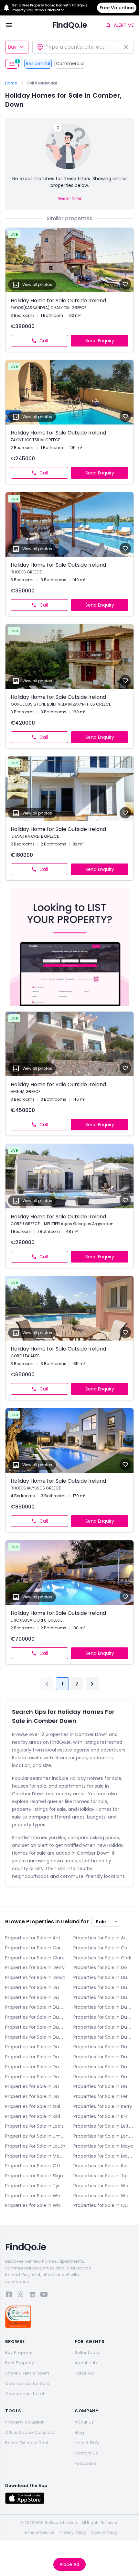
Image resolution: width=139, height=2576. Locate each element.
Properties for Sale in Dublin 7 (104, 2017)
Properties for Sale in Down (35, 1977)
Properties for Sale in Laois (34, 2126)
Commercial (70, 63)
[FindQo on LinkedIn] (32, 2295)
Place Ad (69, 2564)
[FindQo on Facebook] (9, 2295)
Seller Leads (88, 2352)
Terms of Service (38, 2532)
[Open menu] (9, 25)
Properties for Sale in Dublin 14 (35, 2057)
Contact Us (86, 2453)
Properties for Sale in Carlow (35, 1948)
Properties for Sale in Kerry (103, 2106)
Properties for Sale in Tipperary (104, 2176)
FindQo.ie (70, 25)
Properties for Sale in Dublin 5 (35, 2007)
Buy (12, 47)
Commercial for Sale (27, 2383)
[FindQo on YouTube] (44, 2295)
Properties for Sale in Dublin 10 (35, 2037)
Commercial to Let (25, 2394)
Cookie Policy (104, 2532)
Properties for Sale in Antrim (35, 1938)
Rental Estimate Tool (27, 2443)
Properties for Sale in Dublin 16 (35, 2067)
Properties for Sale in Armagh (104, 1938)
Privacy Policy (73, 2532)
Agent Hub (86, 2363)
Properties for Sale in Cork (102, 1958)
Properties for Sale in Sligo (34, 2176)
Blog (79, 2432)
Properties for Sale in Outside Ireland (104, 2205)
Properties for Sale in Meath (35, 2156)
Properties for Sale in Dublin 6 (104, 2007)
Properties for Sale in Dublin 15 (104, 2057)
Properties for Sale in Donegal (104, 1967)
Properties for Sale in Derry (35, 1967)
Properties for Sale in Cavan (104, 1948)
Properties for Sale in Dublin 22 (35, 2086)
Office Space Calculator (31, 2432)
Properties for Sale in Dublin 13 (104, 2047)
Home (11, 83)
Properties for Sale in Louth (35, 2146)
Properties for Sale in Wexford (104, 2196)
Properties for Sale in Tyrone (35, 2186)
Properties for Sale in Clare (35, 1958)
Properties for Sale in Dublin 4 (104, 1997)
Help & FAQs (88, 2443)
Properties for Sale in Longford (104, 2136)
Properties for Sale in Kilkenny (104, 2116)
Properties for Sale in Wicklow (35, 2205)
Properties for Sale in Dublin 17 (104, 2067)
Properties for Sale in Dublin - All (104, 1977)
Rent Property (20, 2363)
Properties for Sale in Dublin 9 (104, 2027)
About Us (84, 2422)
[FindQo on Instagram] (21, 2295)
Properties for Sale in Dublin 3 (35, 1997)
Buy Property (19, 2352)
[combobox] (83, 47)
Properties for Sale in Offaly (35, 2166)
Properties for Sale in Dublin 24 (104, 2086)
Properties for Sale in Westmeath (35, 2196)
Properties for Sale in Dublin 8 (35, 2027)
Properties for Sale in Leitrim (104, 2126)
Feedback (85, 2463)
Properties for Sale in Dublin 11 (104, 2037)
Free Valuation (117, 8)
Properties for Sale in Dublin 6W (35, 2017)
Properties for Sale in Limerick (35, 2136)
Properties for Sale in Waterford (104, 2186)
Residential (38, 63)
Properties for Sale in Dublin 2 (104, 1987)
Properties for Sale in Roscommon (104, 2166)
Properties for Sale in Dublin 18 (35, 2077)
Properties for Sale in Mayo (103, 2146)
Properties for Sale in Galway (35, 2106)
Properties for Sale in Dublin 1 (35, 1987)
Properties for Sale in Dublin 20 (104, 2077)
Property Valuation (25, 2422)
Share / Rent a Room (27, 2373)
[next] (92, 1684)
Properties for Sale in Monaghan (104, 2156)
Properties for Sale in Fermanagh (104, 2096)
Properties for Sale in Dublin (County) (35, 2096)
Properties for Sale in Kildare (35, 2116)
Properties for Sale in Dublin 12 (35, 2047)
